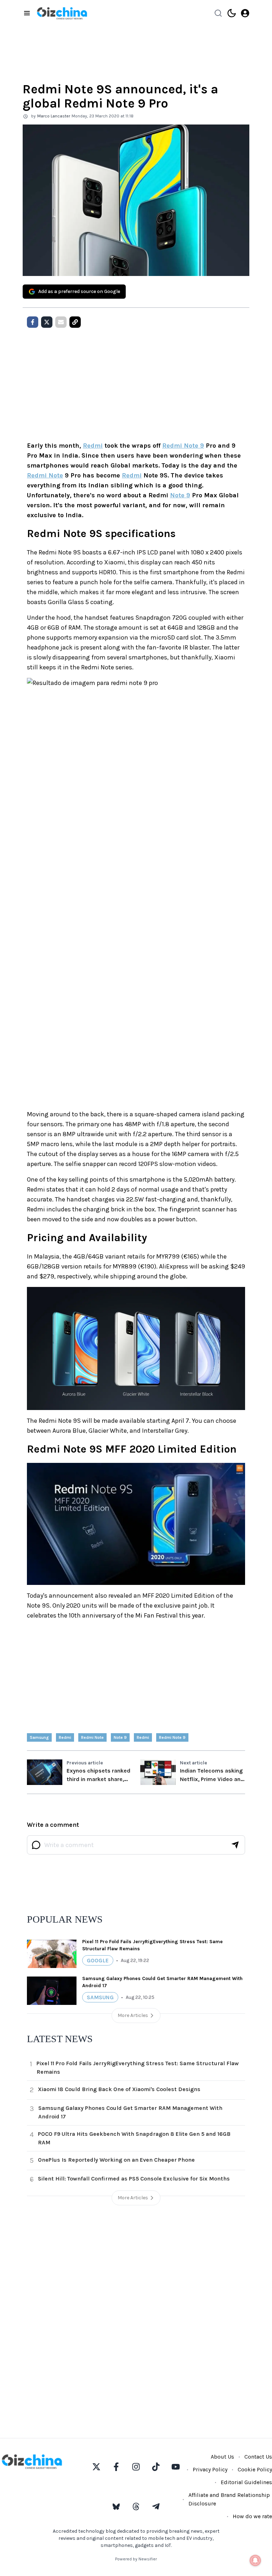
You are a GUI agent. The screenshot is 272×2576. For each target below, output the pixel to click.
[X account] (96, 2467)
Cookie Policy (255, 2469)
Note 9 (180, 495)
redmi (65, 1737)
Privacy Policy (210, 2469)
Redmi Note (45, 475)
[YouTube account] (176, 2467)
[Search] (218, 13)
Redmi (93, 446)
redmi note (92, 1737)
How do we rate (252, 2516)
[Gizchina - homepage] (62, 13)
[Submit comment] (235, 1845)
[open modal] (245, 13)
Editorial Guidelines (246, 2482)
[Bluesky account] (116, 2506)
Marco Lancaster (54, 116)
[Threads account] (136, 2506)
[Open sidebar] (27, 13)
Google (98, 1960)
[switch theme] (232, 13)
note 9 (120, 1737)
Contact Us (258, 2457)
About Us (222, 2457)
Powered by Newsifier (136, 2559)
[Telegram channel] (156, 2506)
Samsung (39, 1737)
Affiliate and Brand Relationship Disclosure (229, 2499)
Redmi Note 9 (183, 446)
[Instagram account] (136, 2467)
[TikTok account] (156, 2467)
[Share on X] (47, 322)
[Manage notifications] (255, 2560)
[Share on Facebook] (33, 322)
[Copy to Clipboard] (75, 322)
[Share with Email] (61, 322)
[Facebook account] (116, 2467)
